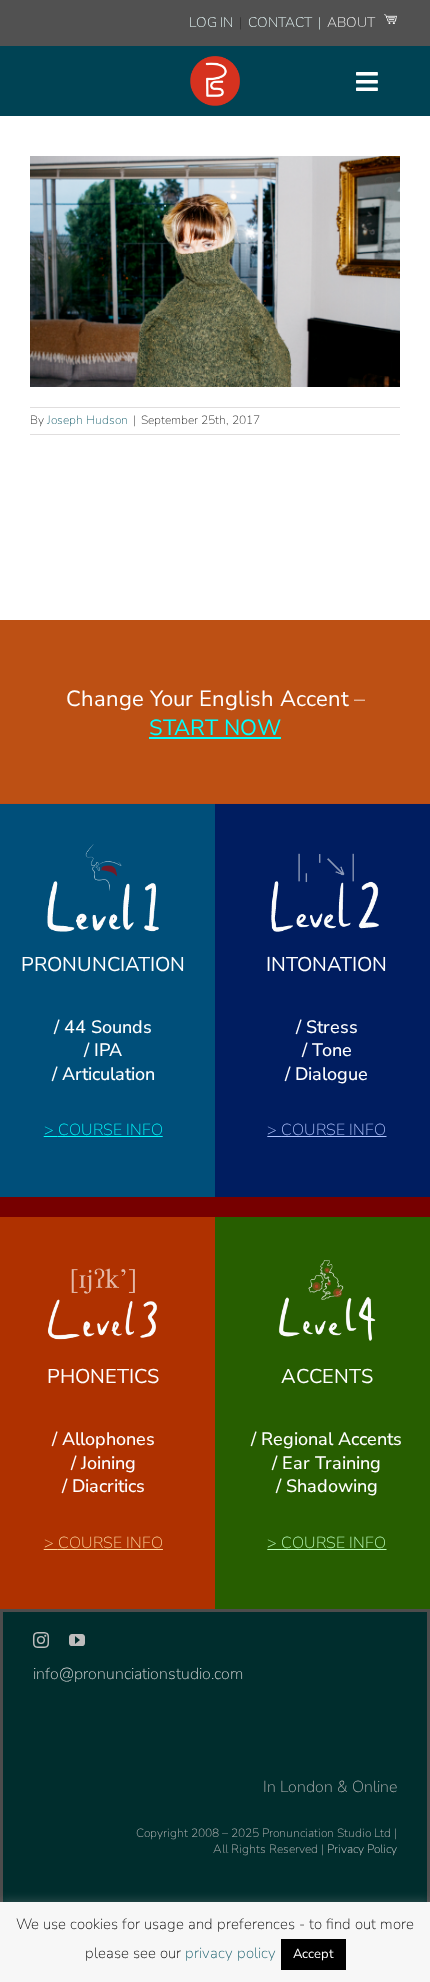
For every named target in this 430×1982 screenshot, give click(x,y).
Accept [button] (313, 1954)
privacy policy (230, 1953)
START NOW (215, 728)
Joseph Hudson (87, 420)
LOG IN (211, 22)
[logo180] (215, 64)
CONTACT (281, 22)
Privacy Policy (362, 1849)
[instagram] (41, 1640)
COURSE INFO (110, 1130)
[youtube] (77, 1640)
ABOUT (352, 22)
